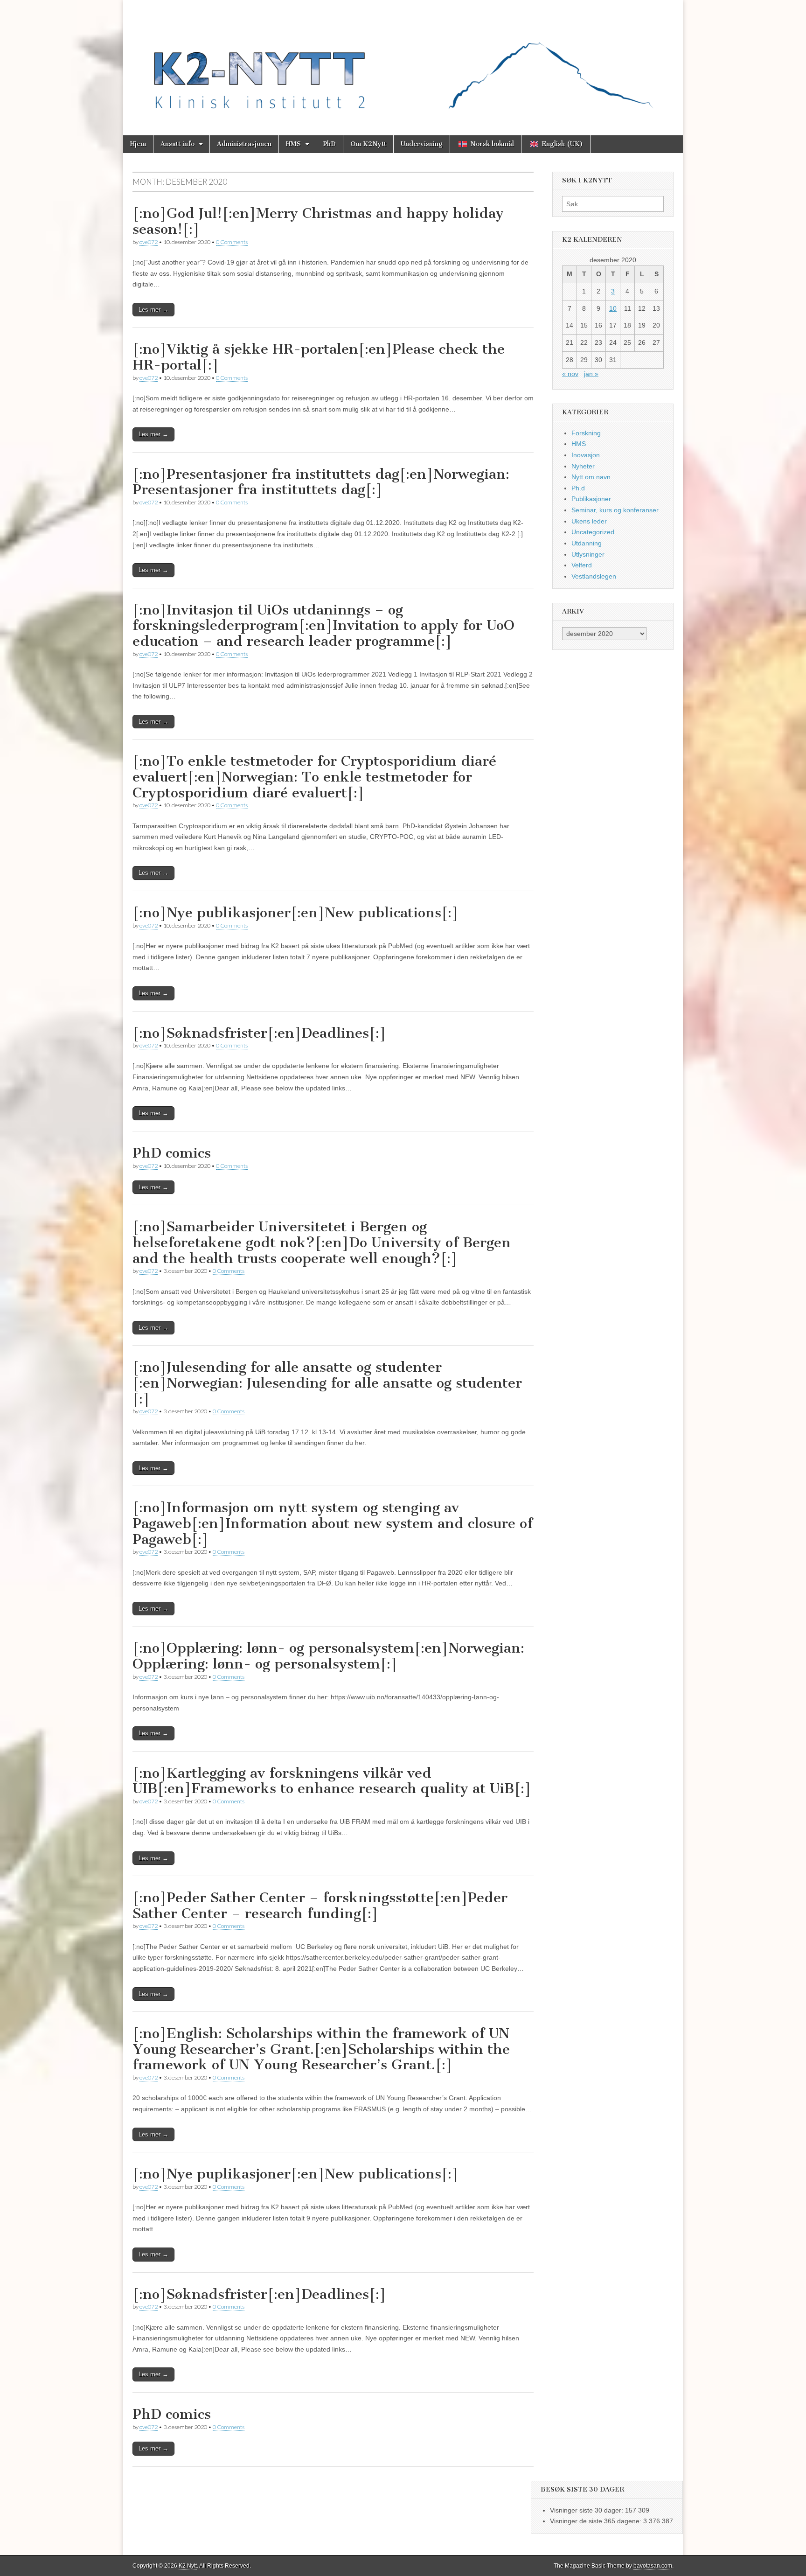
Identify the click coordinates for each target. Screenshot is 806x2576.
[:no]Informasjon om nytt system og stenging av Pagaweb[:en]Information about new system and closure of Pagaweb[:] (333, 1523)
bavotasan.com (653, 2566)
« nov (570, 374)
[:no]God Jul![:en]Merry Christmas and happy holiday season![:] (318, 221)
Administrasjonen (244, 144)
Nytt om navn (591, 477)
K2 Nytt (188, 2566)
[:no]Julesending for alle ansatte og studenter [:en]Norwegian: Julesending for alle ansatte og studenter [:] (327, 1383)
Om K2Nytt (368, 144)
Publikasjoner (591, 499)
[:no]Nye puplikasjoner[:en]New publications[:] (295, 2174)
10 (613, 308)
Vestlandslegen (594, 576)
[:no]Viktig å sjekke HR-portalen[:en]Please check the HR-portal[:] (319, 357)
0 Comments (232, 242)
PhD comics (172, 1153)
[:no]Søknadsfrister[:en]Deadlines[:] (259, 1033)
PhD (330, 144)
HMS (293, 144)
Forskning (586, 433)
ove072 (149, 242)
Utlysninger (588, 554)
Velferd (582, 565)
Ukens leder (589, 521)
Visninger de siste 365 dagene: (597, 2521)
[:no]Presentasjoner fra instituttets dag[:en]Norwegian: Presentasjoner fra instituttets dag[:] (321, 482)
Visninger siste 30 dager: (587, 2510)
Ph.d (578, 488)
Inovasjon (586, 455)
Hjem (138, 144)
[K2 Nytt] (403, 61)
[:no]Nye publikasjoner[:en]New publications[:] (295, 913)
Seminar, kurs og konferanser (615, 510)
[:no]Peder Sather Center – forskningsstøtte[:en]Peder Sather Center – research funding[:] (320, 1906)
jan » (591, 374)
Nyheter (583, 466)
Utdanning (587, 543)
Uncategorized (593, 532)
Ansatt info (177, 144)
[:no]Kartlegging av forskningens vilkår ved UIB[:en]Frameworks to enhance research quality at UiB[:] (332, 1781)
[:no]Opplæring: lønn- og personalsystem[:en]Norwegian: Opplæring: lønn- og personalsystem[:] (328, 1656)
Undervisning (422, 144)
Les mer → (153, 310)
